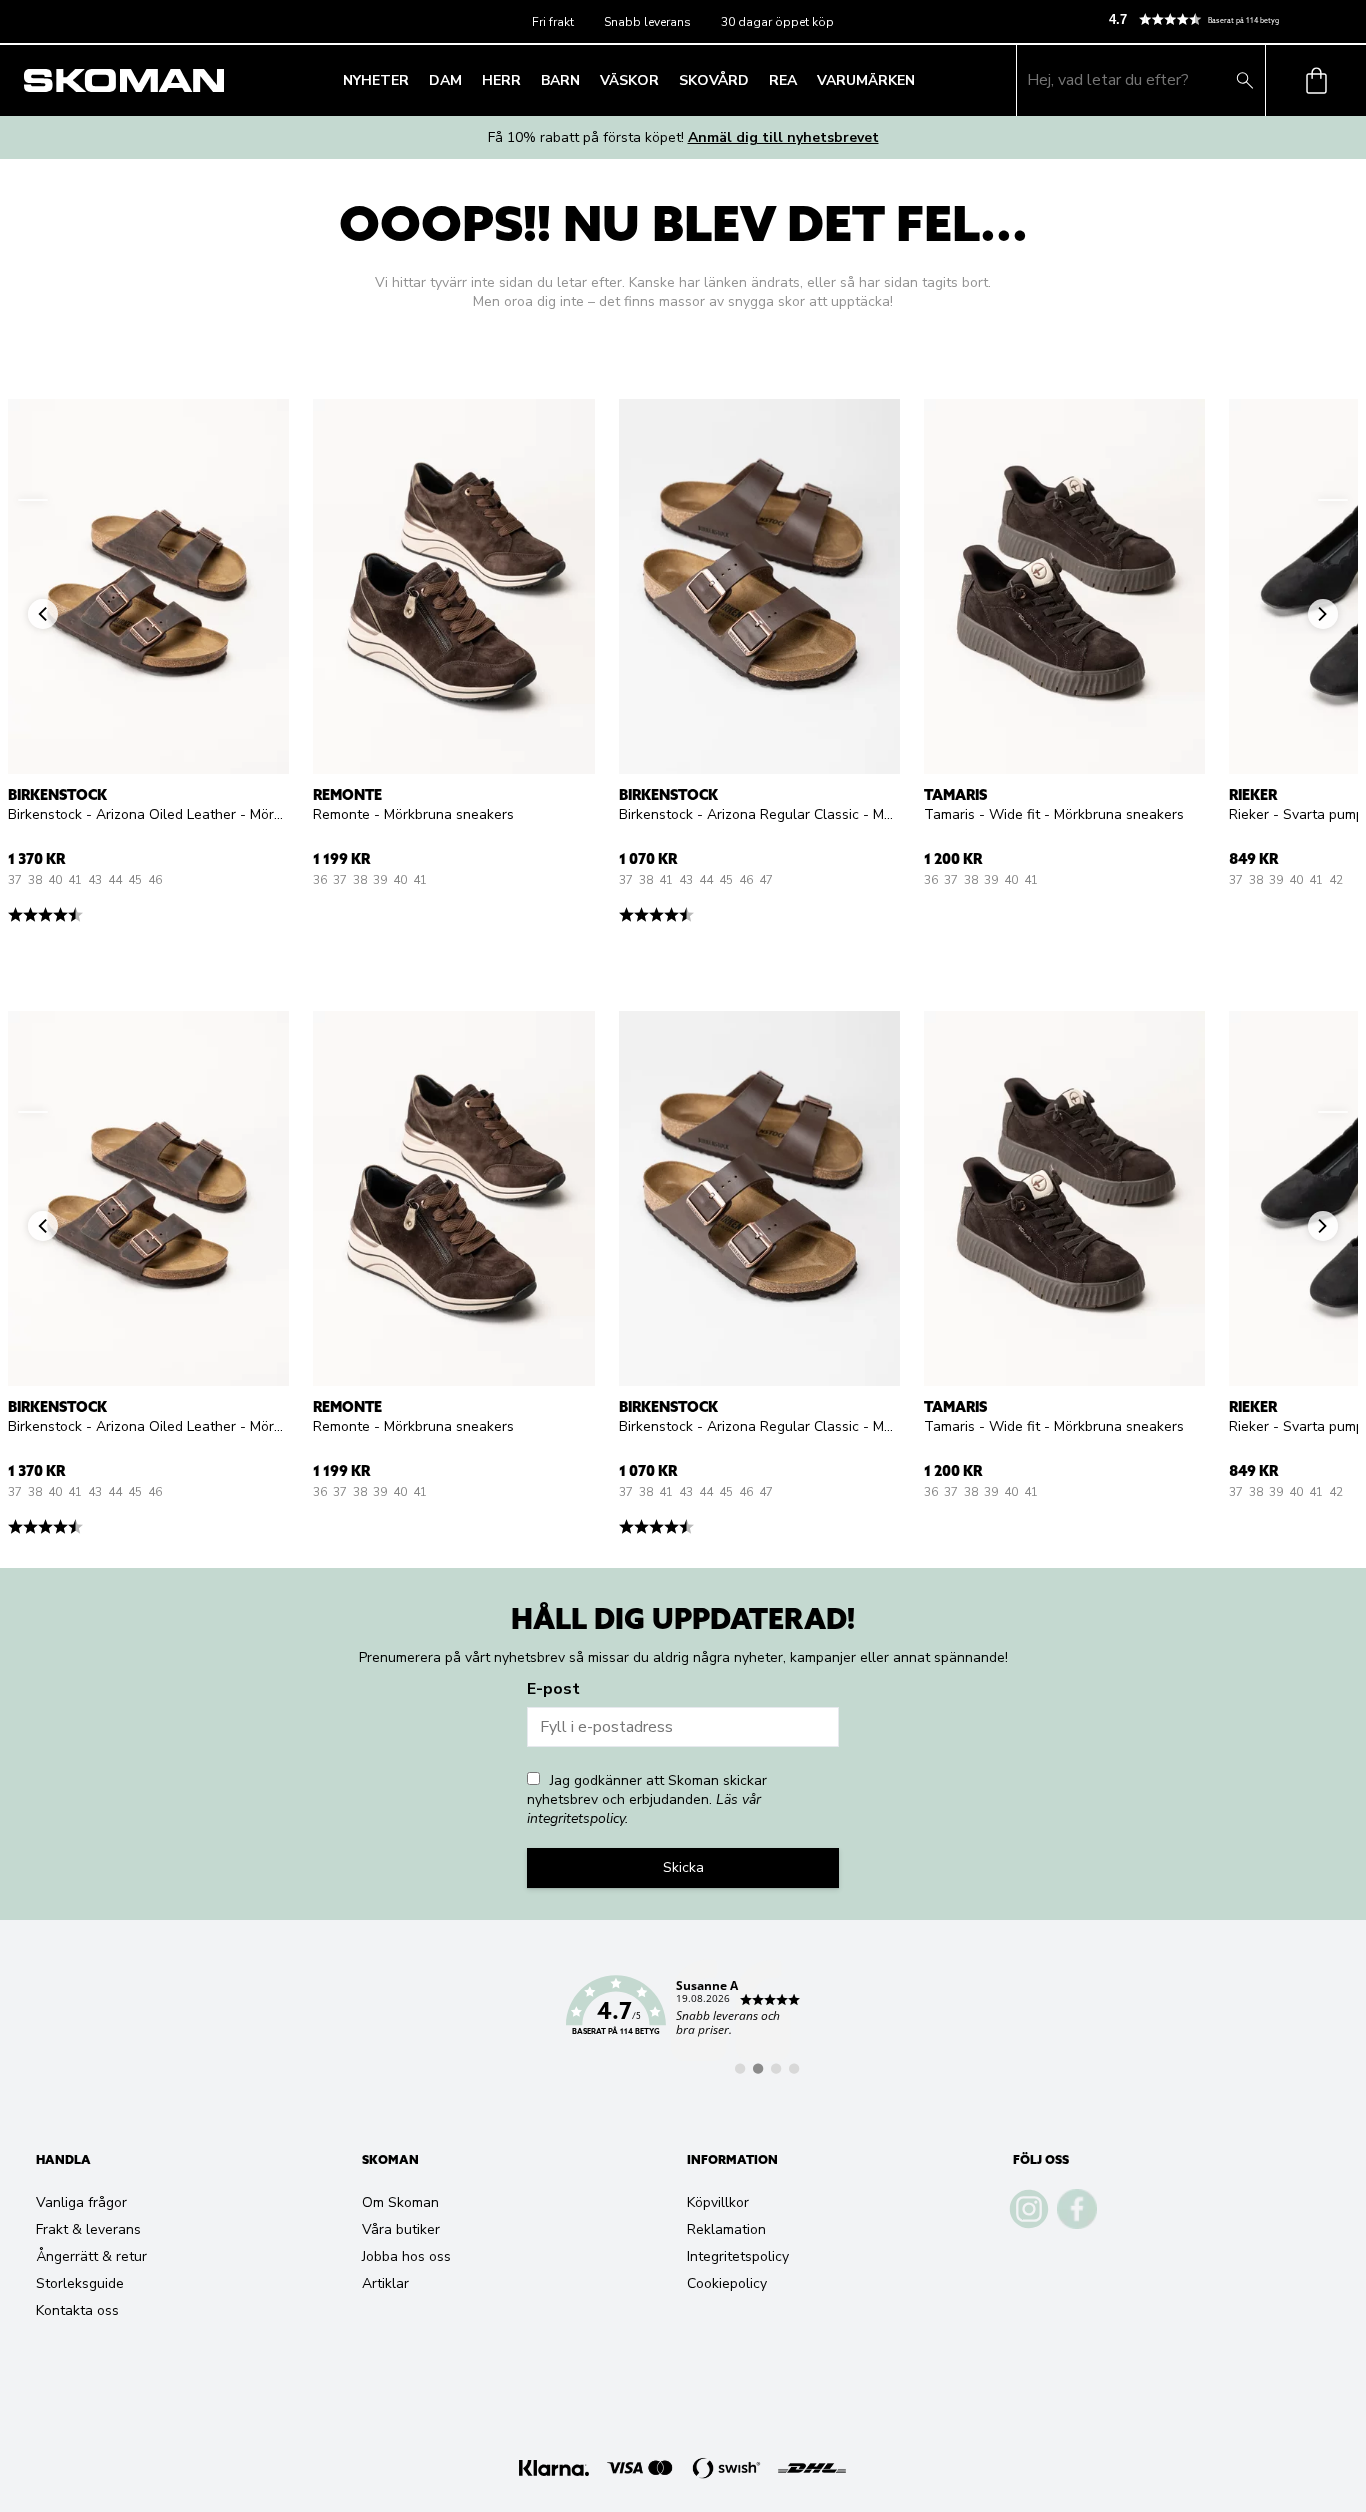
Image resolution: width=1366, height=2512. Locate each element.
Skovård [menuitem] (714, 80)
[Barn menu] (586, 80)
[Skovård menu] (755, 80)
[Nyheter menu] (415, 80)
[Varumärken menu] (921, 80)
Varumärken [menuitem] (866, 80)
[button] (1229, 19)
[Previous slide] (33, 500)
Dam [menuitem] (445, 80)
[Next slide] (1333, 500)
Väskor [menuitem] (629, 80)
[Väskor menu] (665, 80)
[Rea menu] (803, 80)
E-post (553, 1689)
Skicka (683, 1867)
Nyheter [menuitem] (376, 80)
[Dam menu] (468, 80)
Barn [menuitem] (560, 80)
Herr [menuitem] (501, 80)
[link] (683, 2017)
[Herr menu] (527, 80)
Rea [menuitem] (783, 80)
